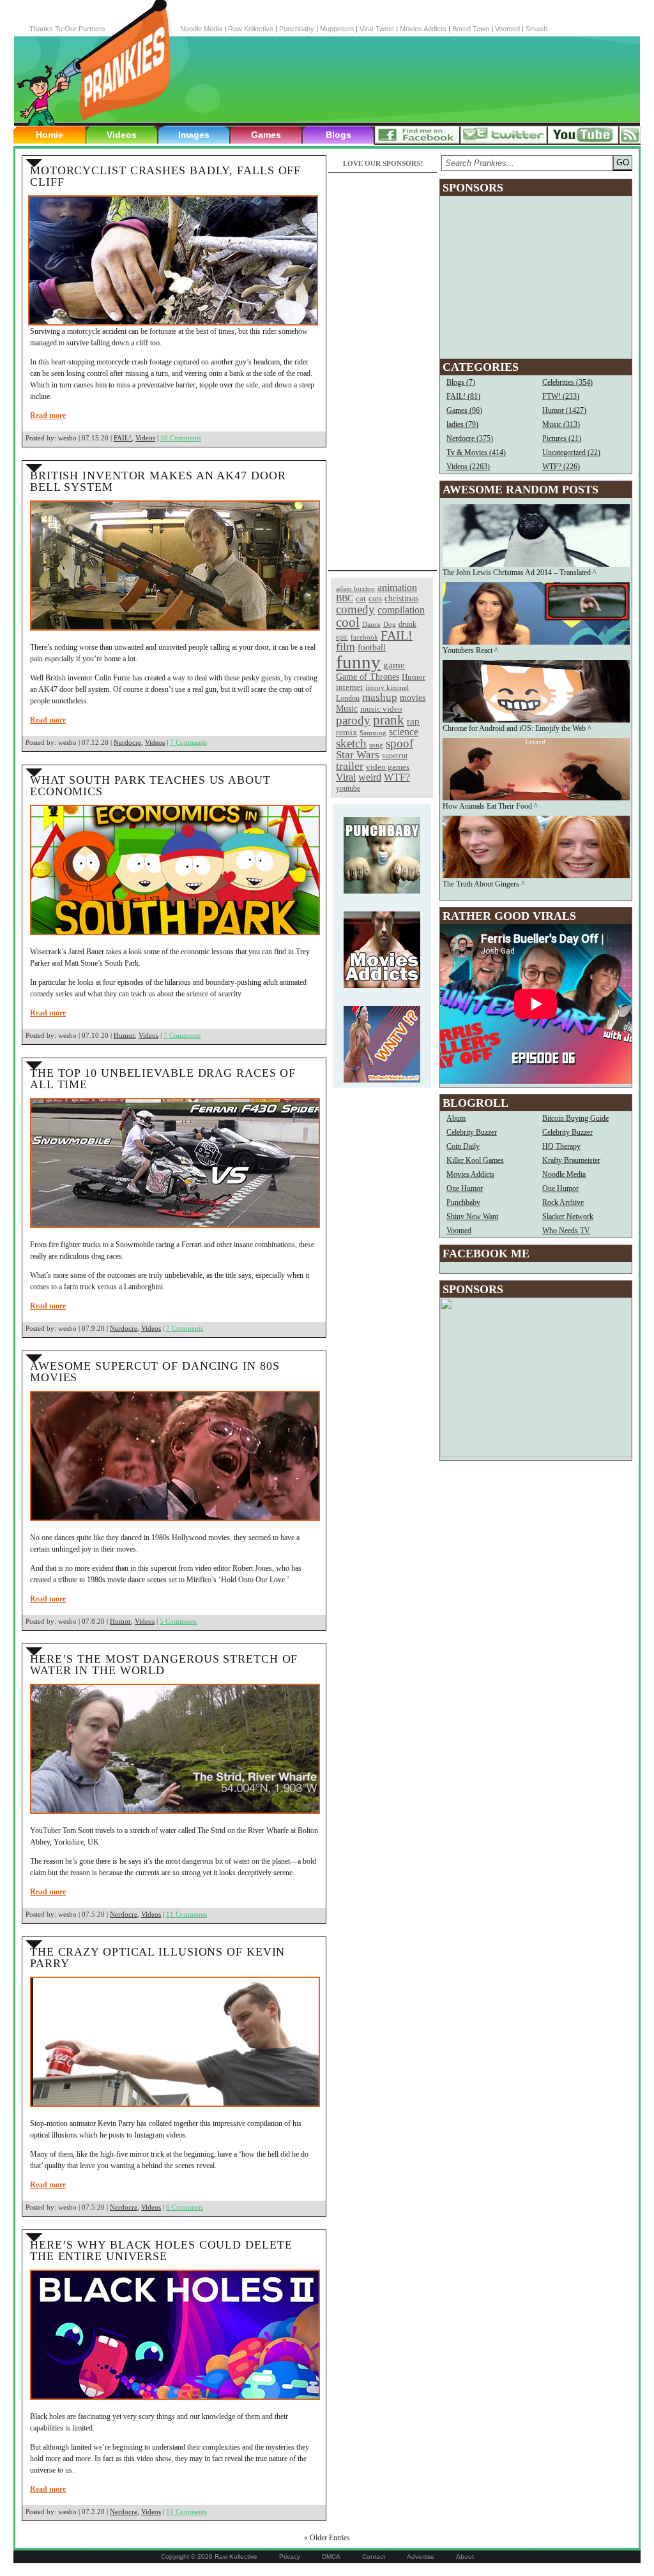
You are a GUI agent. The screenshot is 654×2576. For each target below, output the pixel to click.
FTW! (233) (561, 396)
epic (342, 637)
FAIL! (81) (463, 396)
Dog (390, 624)
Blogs (338, 135)
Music (347, 709)
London (348, 698)
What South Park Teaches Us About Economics (150, 786)
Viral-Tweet (377, 29)
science (404, 732)
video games (388, 767)
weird (370, 777)
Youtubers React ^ (470, 650)
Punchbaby (297, 29)
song (376, 745)
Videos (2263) (468, 467)
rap (413, 721)
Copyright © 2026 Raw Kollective (209, 2557)
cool (348, 622)
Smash (536, 29)
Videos (122, 135)
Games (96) (464, 410)
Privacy (290, 2557)
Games (266, 135)
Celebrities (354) (567, 382)
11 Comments (186, 1914)
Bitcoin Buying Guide (575, 1118)
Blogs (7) (461, 382)
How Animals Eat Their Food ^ (490, 806)
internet (349, 687)
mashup (380, 697)
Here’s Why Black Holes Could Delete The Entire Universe (161, 2250)
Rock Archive (563, 1202)
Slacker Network (568, 1217)
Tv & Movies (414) (476, 453)
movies (413, 698)
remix (346, 732)
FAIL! (123, 438)
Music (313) (561, 424)
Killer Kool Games (475, 1160)
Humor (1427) (564, 410)
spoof (399, 743)
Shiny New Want (472, 1217)
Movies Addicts (423, 29)
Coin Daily (463, 1146)
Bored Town (471, 29)
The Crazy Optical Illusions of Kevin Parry (157, 1958)
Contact (374, 2557)
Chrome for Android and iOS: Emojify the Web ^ (517, 728)
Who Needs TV (566, 1231)
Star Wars (358, 755)
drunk (407, 625)
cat (361, 598)
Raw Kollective (251, 29)
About (465, 2557)
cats (375, 598)
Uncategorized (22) (571, 453)
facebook (364, 637)
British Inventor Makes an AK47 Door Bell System (158, 481)
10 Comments (181, 438)
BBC (345, 598)
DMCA (331, 2557)
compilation (401, 610)
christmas (401, 598)
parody (353, 720)
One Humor (465, 1188)
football (372, 647)
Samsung (373, 733)
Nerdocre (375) (470, 438)
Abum (456, 1118)
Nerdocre (127, 742)
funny (358, 662)
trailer (350, 766)
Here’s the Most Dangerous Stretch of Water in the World (164, 1665)
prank (389, 720)
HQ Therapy (561, 1146)
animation (397, 588)
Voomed (507, 29)
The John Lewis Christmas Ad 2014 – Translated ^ (520, 573)
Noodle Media (201, 29)
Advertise (421, 2557)
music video (381, 709)
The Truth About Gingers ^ (484, 884)
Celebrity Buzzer (472, 1132)
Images (194, 135)
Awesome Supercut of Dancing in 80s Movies (155, 1372)
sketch (351, 743)
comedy (355, 609)
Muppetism (337, 29)
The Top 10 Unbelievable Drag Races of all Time (163, 1079)
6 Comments (185, 2207)
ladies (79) (462, 424)
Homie (49, 135)
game (394, 665)
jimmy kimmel (387, 687)
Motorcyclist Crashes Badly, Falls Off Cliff (165, 176)
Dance (371, 624)
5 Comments (178, 1621)
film (346, 647)
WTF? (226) (561, 467)
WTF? (397, 777)
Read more (48, 416)
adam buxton (355, 589)
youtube (348, 788)
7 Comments (188, 742)
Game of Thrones (368, 677)
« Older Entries (327, 2538)
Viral (346, 777)
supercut (395, 756)
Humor (124, 1035)
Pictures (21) (562, 438)
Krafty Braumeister (571, 1160)
